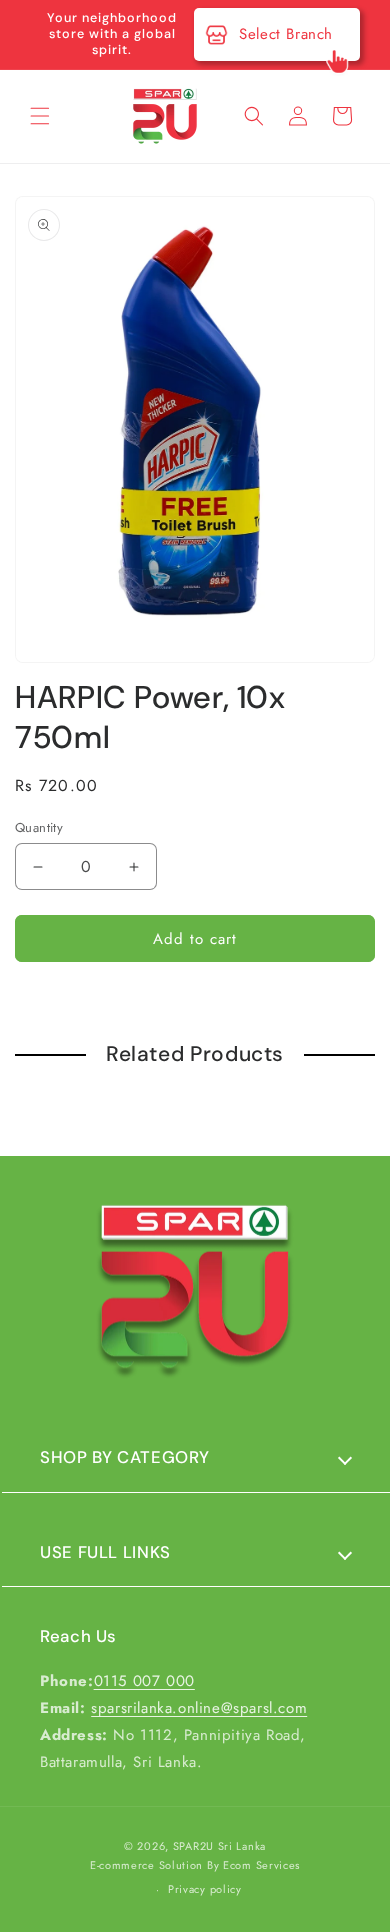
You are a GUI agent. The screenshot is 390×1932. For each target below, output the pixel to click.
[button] (40, 116)
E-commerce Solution (146, 1865)
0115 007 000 (144, 1681)
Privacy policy (205, 1889)
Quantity (39, 827)
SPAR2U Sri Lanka (219, 1846)
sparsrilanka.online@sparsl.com (199, 1708)
